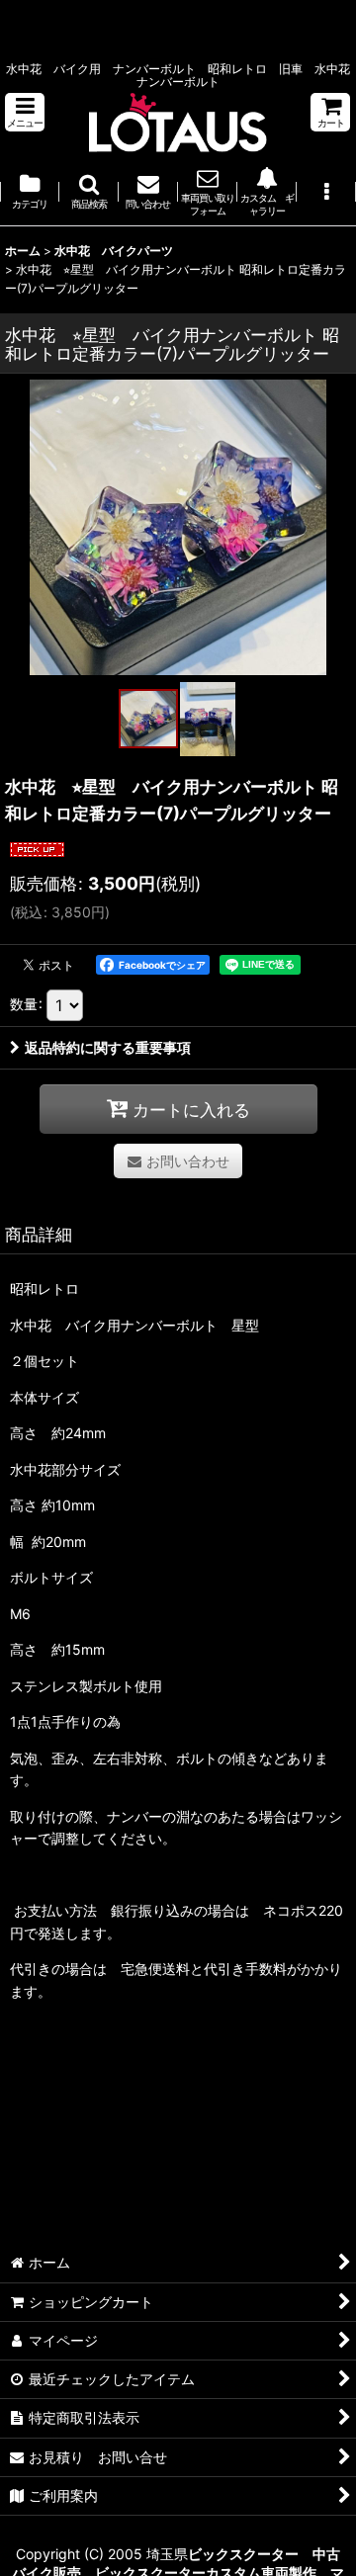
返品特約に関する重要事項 (108, 1047)
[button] (25, 112)
